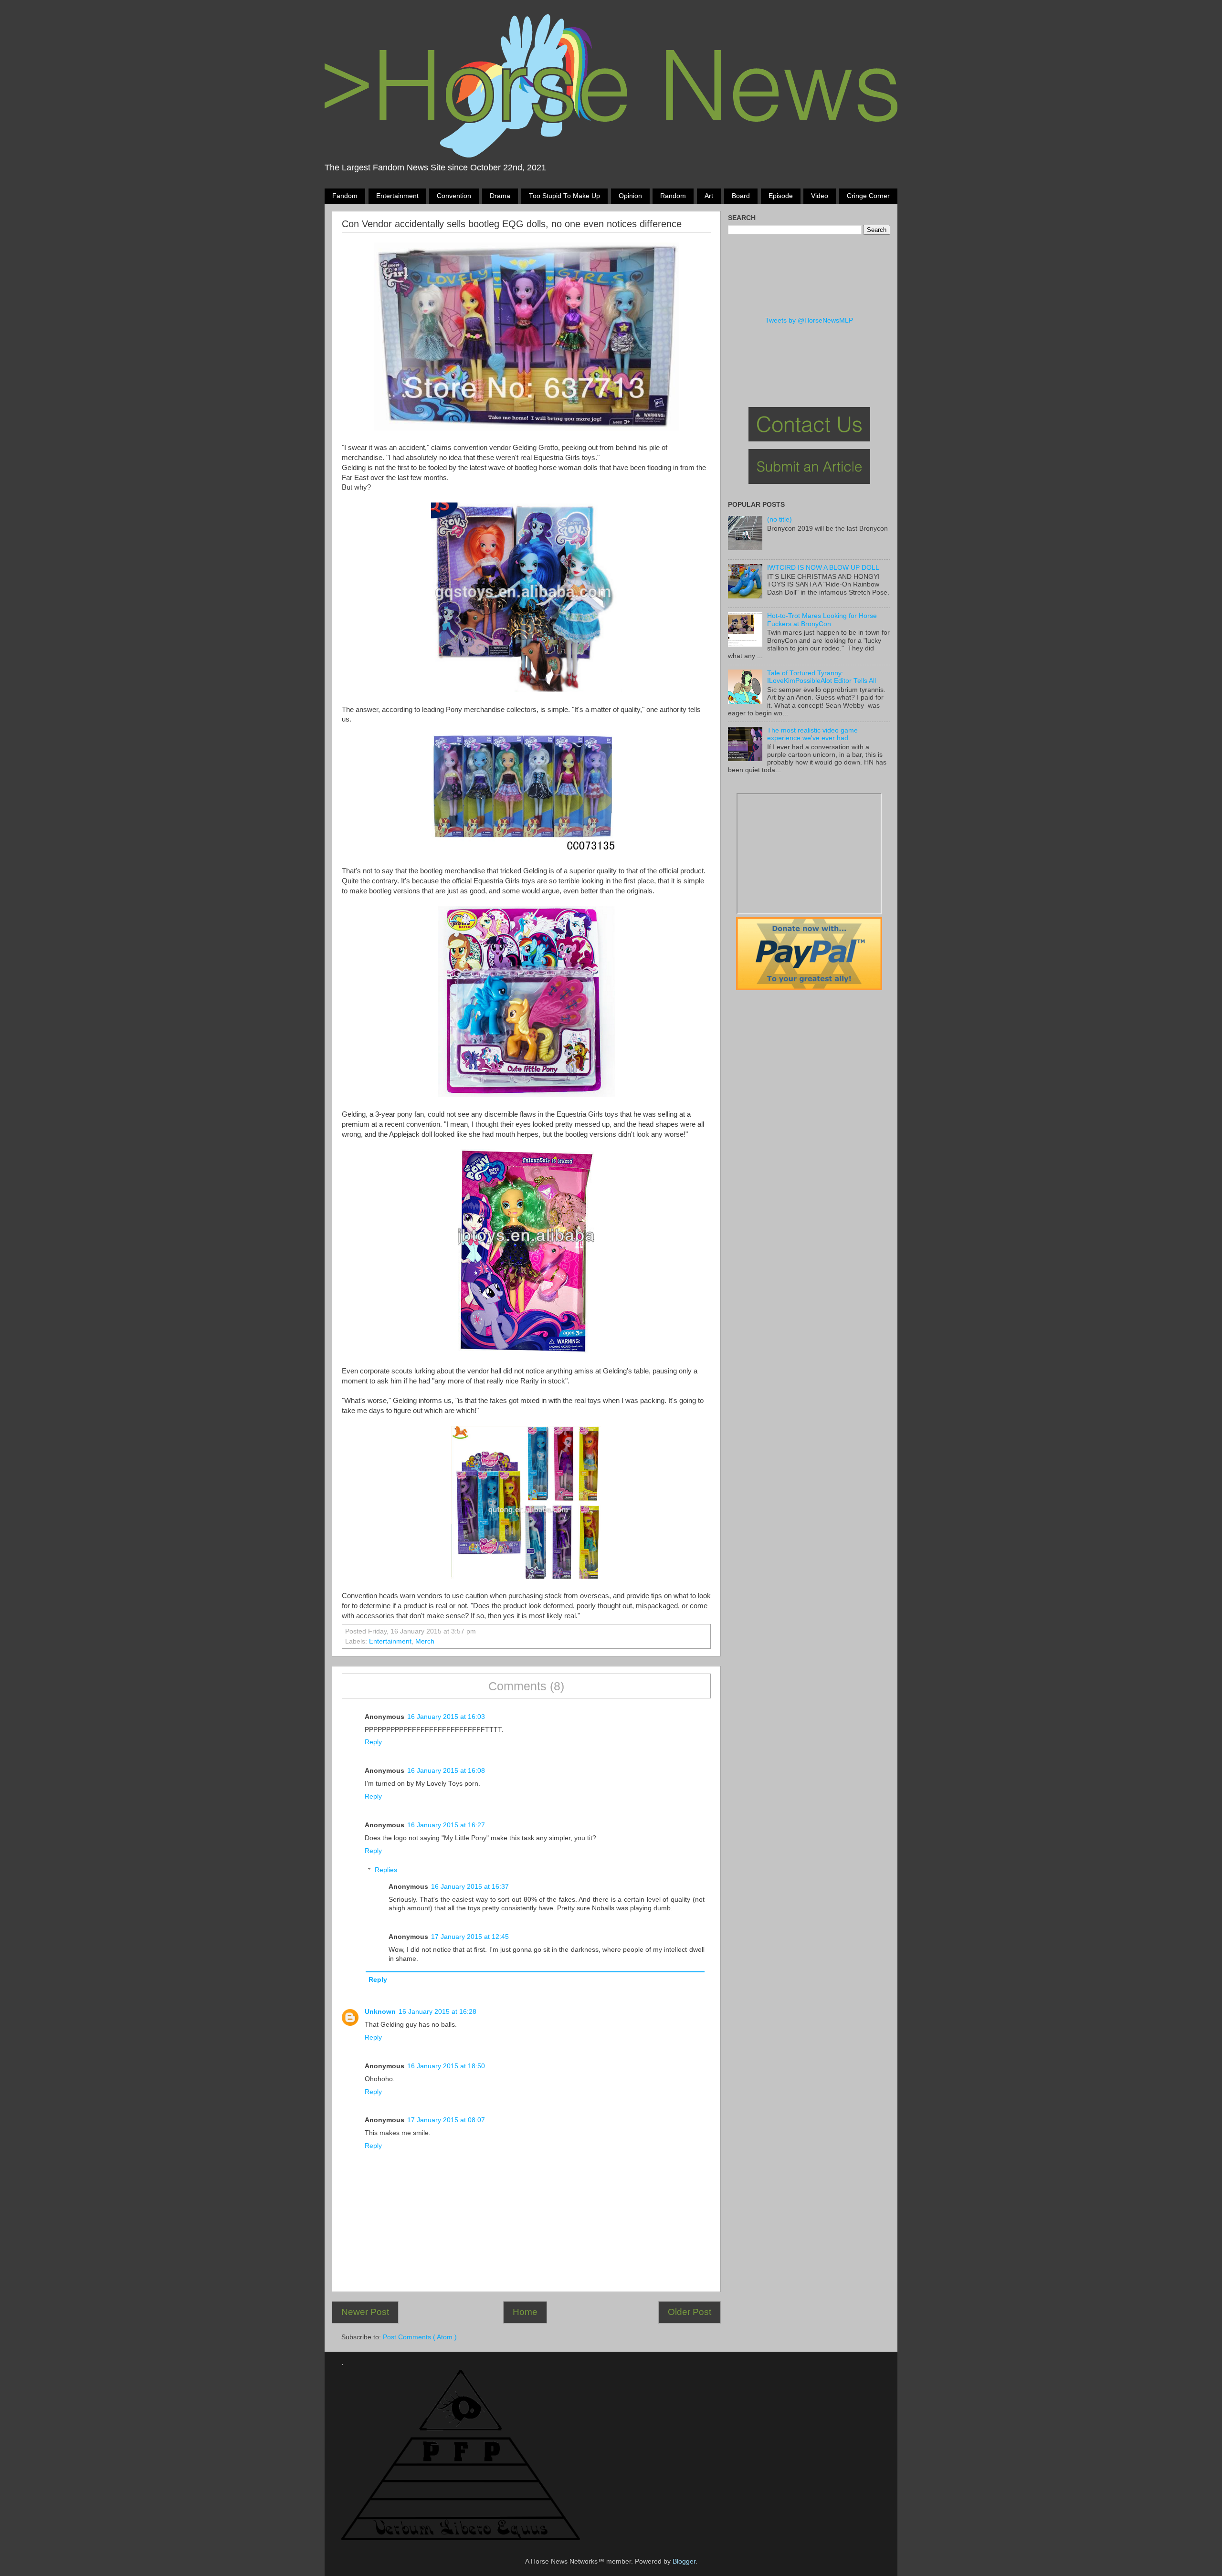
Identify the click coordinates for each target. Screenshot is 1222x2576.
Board (741, 196)
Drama (500, 196)
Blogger (684, 2561)
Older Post (690, 2312)
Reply (373, 1742)
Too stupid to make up (564, 196)
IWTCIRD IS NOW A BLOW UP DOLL (823, 568)
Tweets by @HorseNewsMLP (809, 320)
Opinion (630, 196)
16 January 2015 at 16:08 (446, 1771)
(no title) (780, 519)
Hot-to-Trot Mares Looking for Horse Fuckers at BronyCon (822, 620)
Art (709, 196)
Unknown (380, 2012)
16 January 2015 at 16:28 (437, 2012)
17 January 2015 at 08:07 (446, 2120)
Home (525, 2312)
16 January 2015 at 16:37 (470, 1887)
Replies (386, 1870)
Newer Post (365, 2312)
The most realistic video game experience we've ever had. (812, 734)
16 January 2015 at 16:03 (446, 1717)
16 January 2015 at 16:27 (446, 1825)
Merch (425, 1641)
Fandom (345, 196)
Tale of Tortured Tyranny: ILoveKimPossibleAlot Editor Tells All (822, 677)
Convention (454, 196)
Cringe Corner (868, 196)
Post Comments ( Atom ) (420, 2337)
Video (820, 196)
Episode (781, 196)
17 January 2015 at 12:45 (470, 1937)
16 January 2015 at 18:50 (446, 2066)
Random (673, 196)
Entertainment (397, 196)
